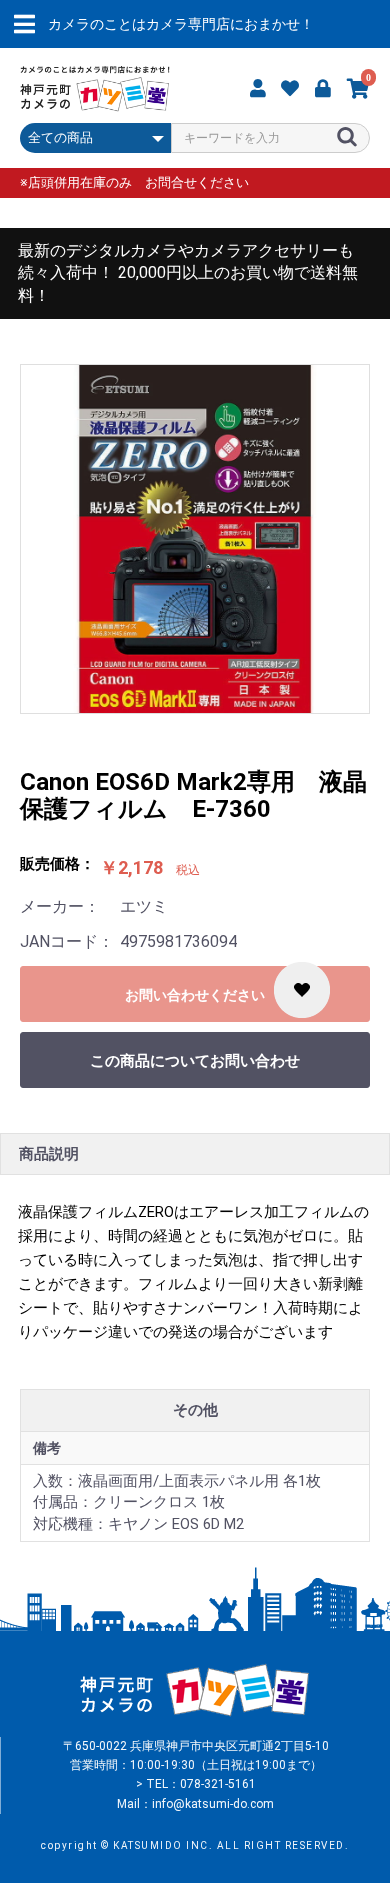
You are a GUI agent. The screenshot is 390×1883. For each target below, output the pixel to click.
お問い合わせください (195, 995)
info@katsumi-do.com (213, 1804)
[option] (195, 539)
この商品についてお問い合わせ (195, 1061)
